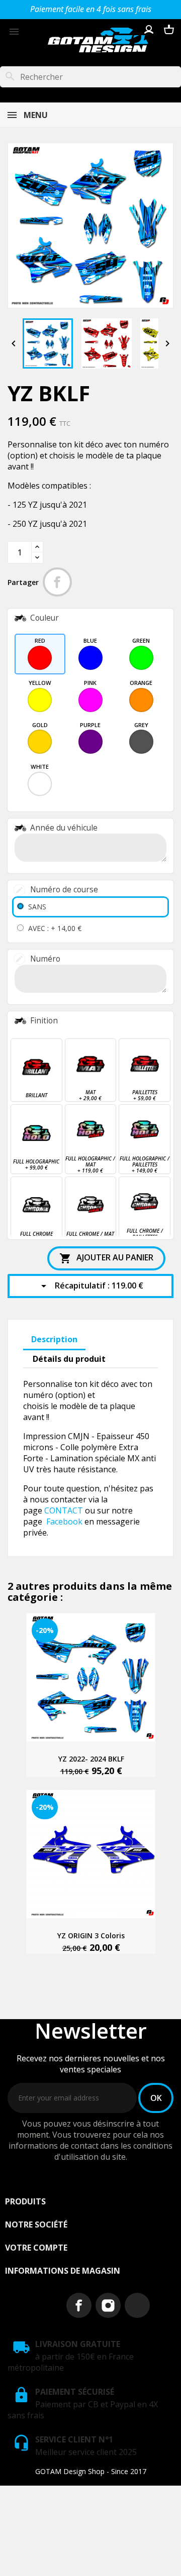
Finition (44, 1021)
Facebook (64, 1521)
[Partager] (57, 582)
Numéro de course (64, 890)
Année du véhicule (64, 828)
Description (54, 1339)
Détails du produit (69, 1359)
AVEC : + (55, 928)
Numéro (45, 959)
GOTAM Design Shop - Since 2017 (91, 2471)
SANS (37, 907)
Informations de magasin (63, 2271)
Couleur (44, 618)
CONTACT (64, 1510)
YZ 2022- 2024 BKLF (91, 1759)
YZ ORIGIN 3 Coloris (91, 1936)
